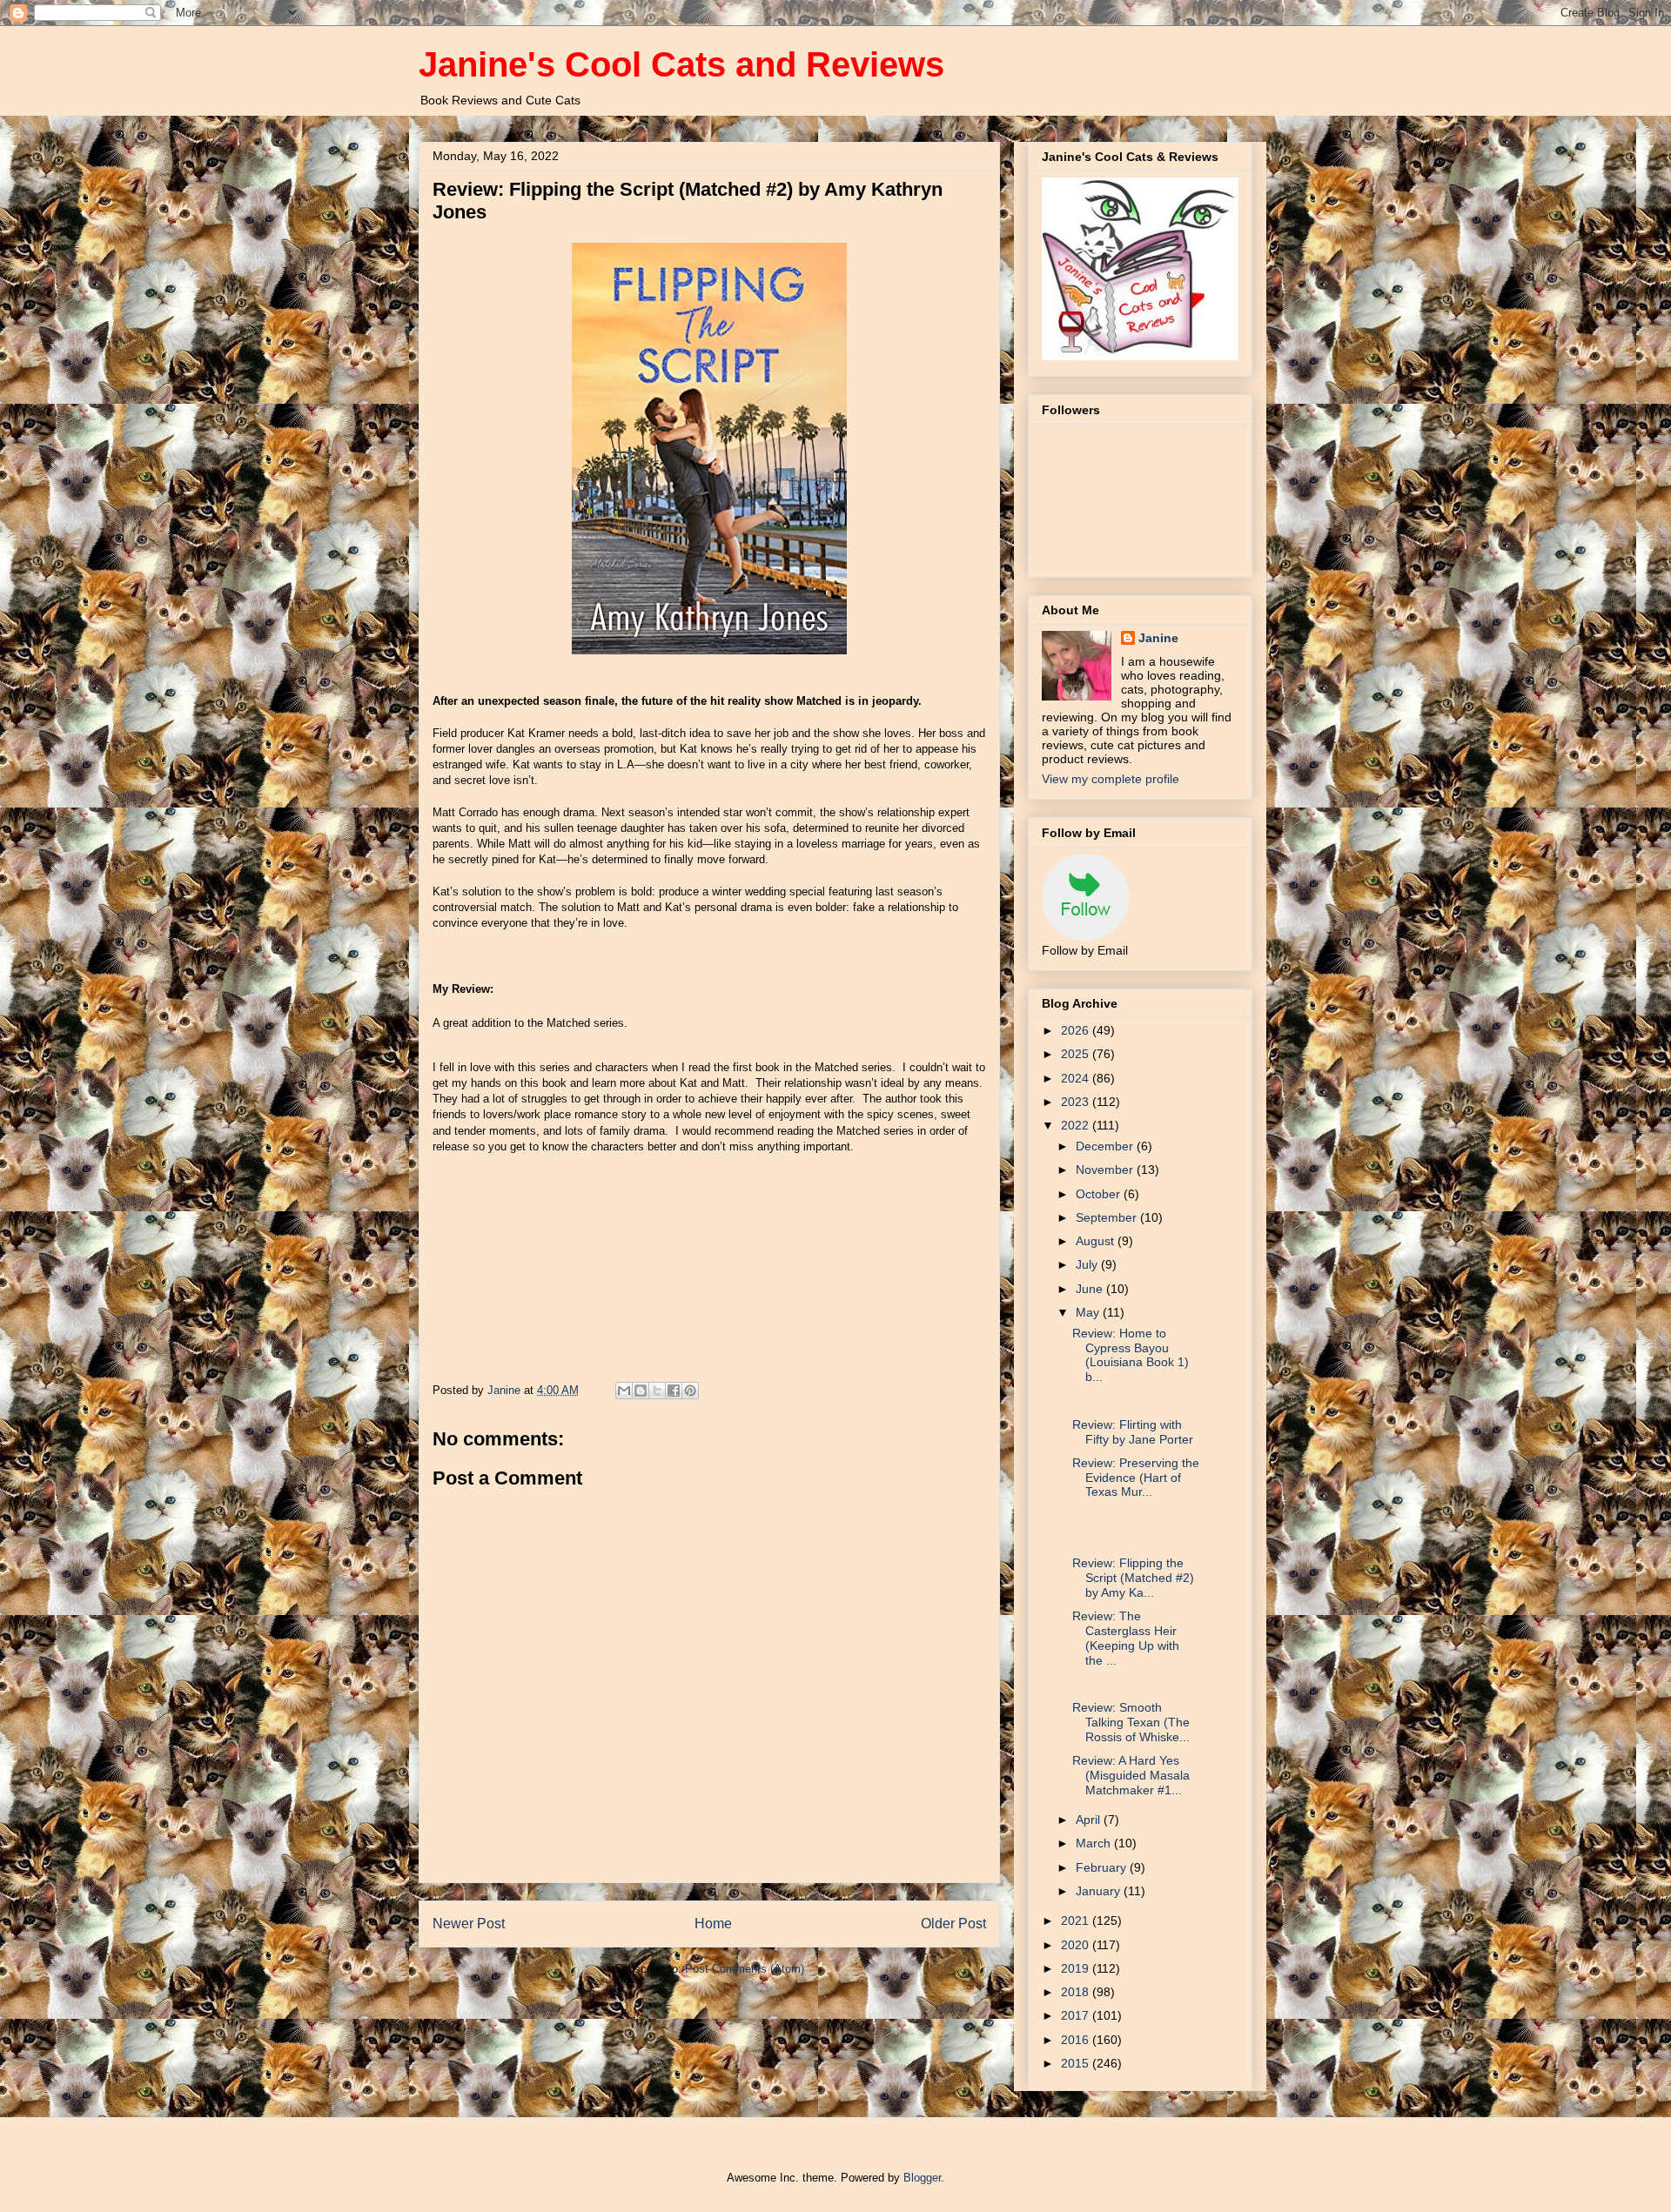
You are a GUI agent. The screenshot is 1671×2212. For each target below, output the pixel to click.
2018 (1077, 1992)
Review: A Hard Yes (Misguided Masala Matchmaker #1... (1131, 1775)
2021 (1077, 1920)
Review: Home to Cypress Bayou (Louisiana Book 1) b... (1131, 1355)
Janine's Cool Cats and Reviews (681, 64)
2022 (1077, 1125)
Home (713, 1924)
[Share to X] (657, 1391)
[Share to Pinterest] (690, 1391)
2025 (1077, 1054)
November (1106, 1170)
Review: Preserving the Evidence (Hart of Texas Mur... (1136, 1478)
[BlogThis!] (641, 1391)
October (1100, 1194)
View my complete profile (1111, 779)
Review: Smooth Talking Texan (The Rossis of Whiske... (1131, 1722)
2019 (1077, 1968)
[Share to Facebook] (674, 1391)
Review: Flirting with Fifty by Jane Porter (1133, 1432)
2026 (1077, 1030)
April (1090, 1820)
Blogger (922, 2178)
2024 (1077, 1078)
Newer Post (469, 1924)
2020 (1077, 1945)
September (1108, 1217)
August (1097, 1241)
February (1103, 1867)
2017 (1077, 2015)
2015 (1077, 2063)
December (1106, 1146)
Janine (1158, 638)
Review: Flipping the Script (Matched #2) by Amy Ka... (1133, 1578)
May (1089, 1312)
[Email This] (624, 1391)
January (1100, 1891)
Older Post (953, 1924)
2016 (1077, 2040)
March (1095, 1843)
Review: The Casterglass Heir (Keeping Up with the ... (1126, 1638)
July (1088, 1264)
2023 (1077, 1102)
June (1091, 1289)
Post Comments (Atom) (745, 1969)
